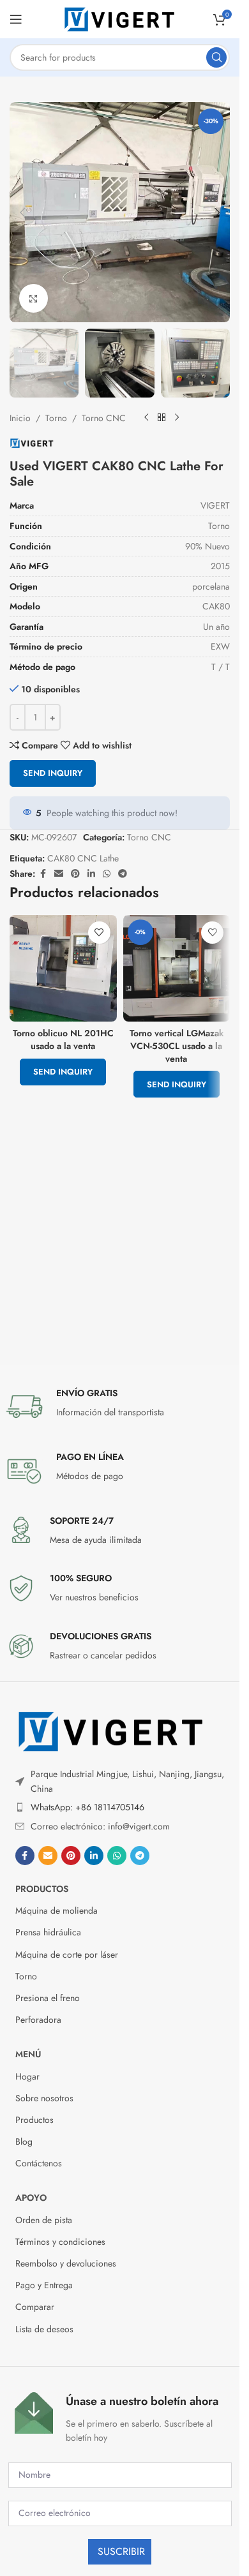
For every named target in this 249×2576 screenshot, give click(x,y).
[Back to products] (162, 418)
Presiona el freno (48, 1998)
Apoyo (31, 2198)
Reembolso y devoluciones (66, 2263)
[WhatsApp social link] (107, 874)
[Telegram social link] (123, 874)
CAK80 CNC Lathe (83, 858)
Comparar (35, 2307)
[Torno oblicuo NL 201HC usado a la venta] (63, 968)
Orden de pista (44, 2220)
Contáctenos (39, 2163)
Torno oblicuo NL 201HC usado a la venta (63, 1039)
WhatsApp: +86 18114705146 (87, 1807)
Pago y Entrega (44, 2285)
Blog (24, 2141)
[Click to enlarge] (34, 298)
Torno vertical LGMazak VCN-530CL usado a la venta (177, 1046)
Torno (56, 418)
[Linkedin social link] (91, 874)
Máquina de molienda (57, 1910)
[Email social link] (59, 874)
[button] (22, 212)
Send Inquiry (53, 773)
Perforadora (38, 2020)
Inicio (20, 418)
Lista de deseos (44, 2329)
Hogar (27, 2076)
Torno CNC (104, 418)
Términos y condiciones (60, 2242)
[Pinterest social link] (75, 874)
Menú (28, 2054)
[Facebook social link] (43, 874)
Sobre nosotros (44, 2098)
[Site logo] (120, 18)
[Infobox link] (120, 1406)
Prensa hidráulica (48, 1932)
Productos (42, 1889)
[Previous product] (146, 418)
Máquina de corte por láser (67, 1954)
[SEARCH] (216, 57)
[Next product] (177, 418)
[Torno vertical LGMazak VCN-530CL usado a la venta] (177, 968)
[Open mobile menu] (16, 19)
